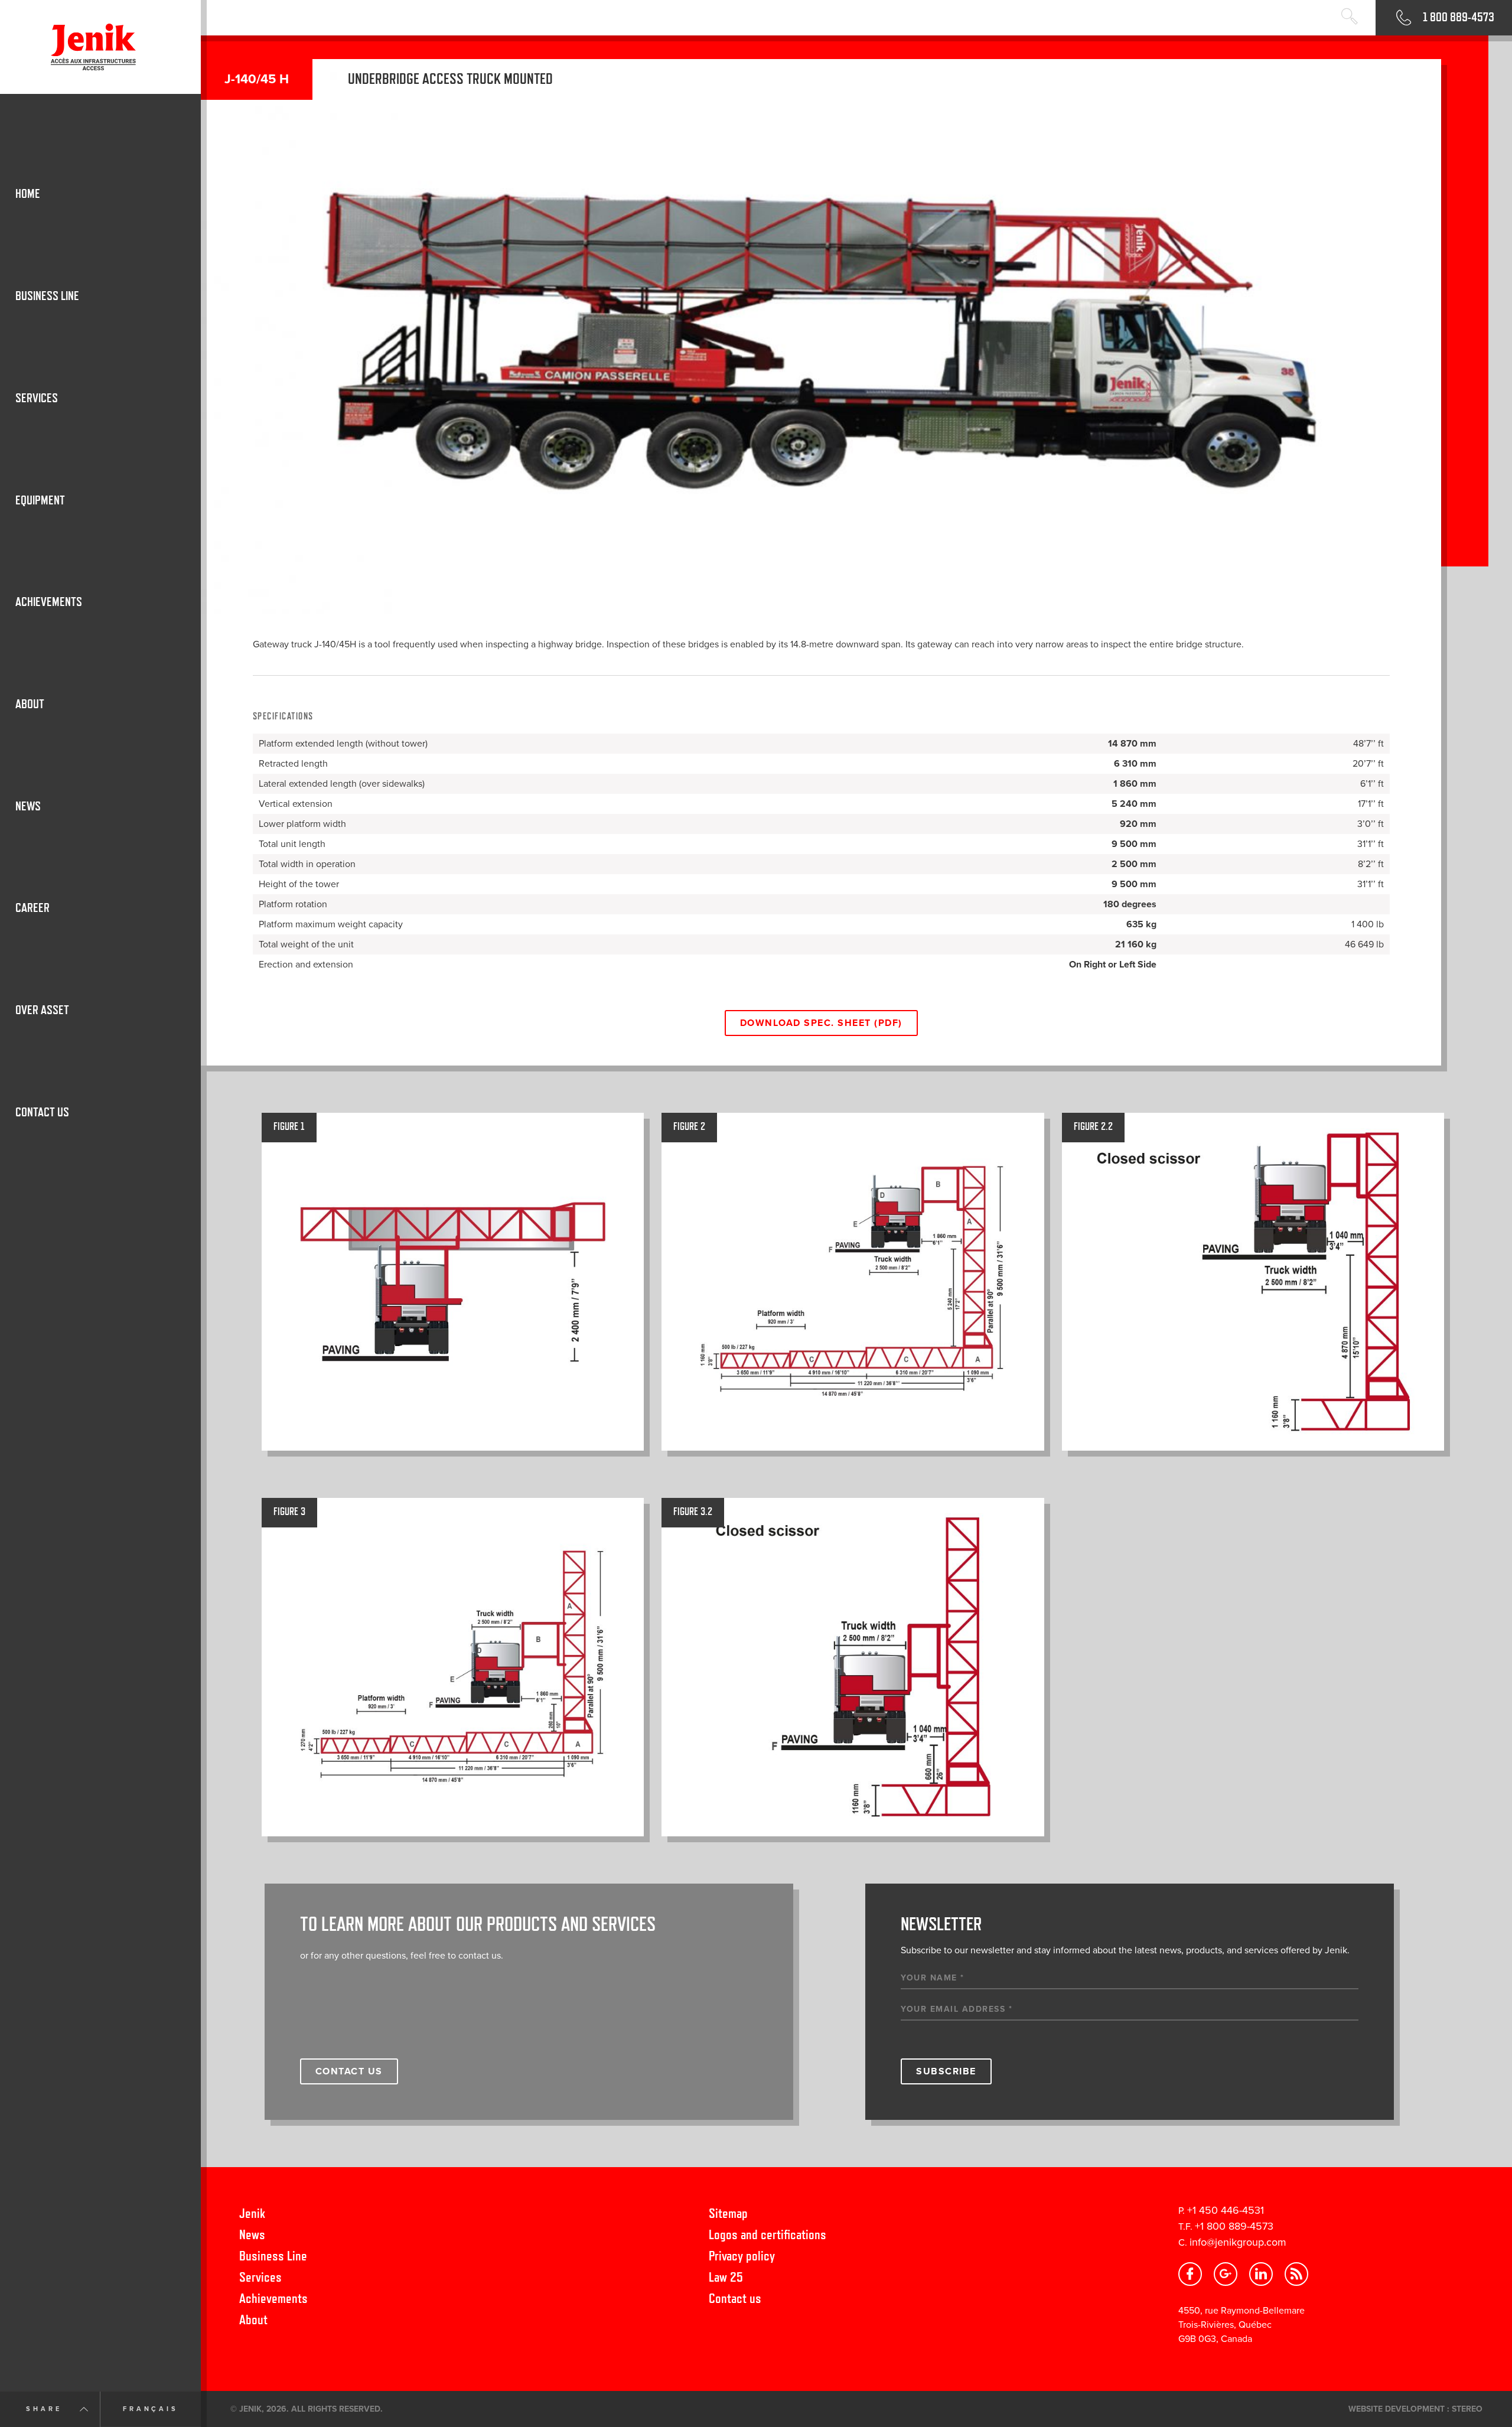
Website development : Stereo (1415, 2409)
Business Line (273, 2255)
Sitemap (728, 2213)
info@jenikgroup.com (1238, 2242)
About (253, 2319)
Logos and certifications (768, 2234)
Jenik (252, 2213)
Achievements (273, 2298)
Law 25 (726, 2277)
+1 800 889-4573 (1234, 2226)
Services (260, 2277)
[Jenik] (100, 47)
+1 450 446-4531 (1226, 2210)
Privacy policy (742, 2255)
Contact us (735, 2298)
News (252, 2234)
